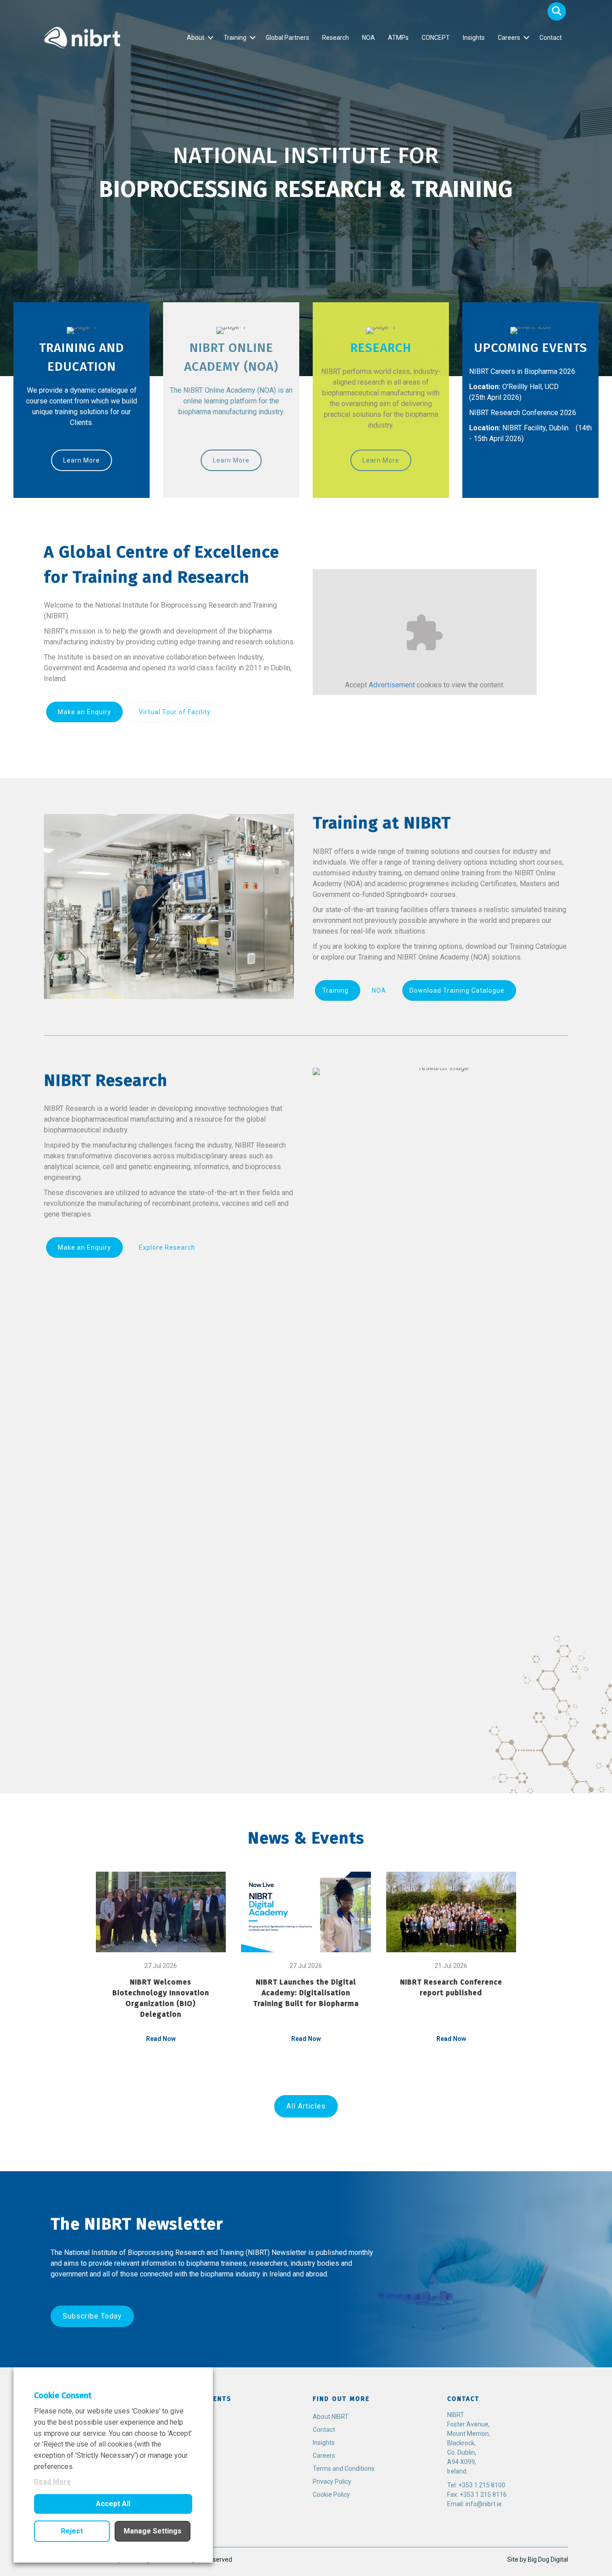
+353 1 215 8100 (482, 2485)
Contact (551, 38)
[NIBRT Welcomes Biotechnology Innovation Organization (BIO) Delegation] (161, 1912)
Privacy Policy (332, 2482)
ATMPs (398, 38)
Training (235, 38)
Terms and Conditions (344, 2469)
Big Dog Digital (548, 2559)
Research (336, 38)
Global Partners (287, 38)
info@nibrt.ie (484, 2504)
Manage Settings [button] (153, 2531)
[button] (557, 11)
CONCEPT (436, 38)
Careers (509, 38)
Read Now (161, 2039)
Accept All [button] (113, 2504)
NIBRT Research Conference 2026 (523, 413)
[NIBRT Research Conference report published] (451, 1912)
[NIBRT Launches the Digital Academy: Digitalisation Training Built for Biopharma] (306, 1912)
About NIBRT (331, 2417)
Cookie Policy (331, 2495)
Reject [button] (72, 2531)
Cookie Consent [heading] (63, 2396)
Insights (474, 38)
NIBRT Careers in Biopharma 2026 (522, 371)
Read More (53, 2482)
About (196, 38)
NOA (368, 38)
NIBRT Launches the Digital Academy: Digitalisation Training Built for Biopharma (306, 1993)
